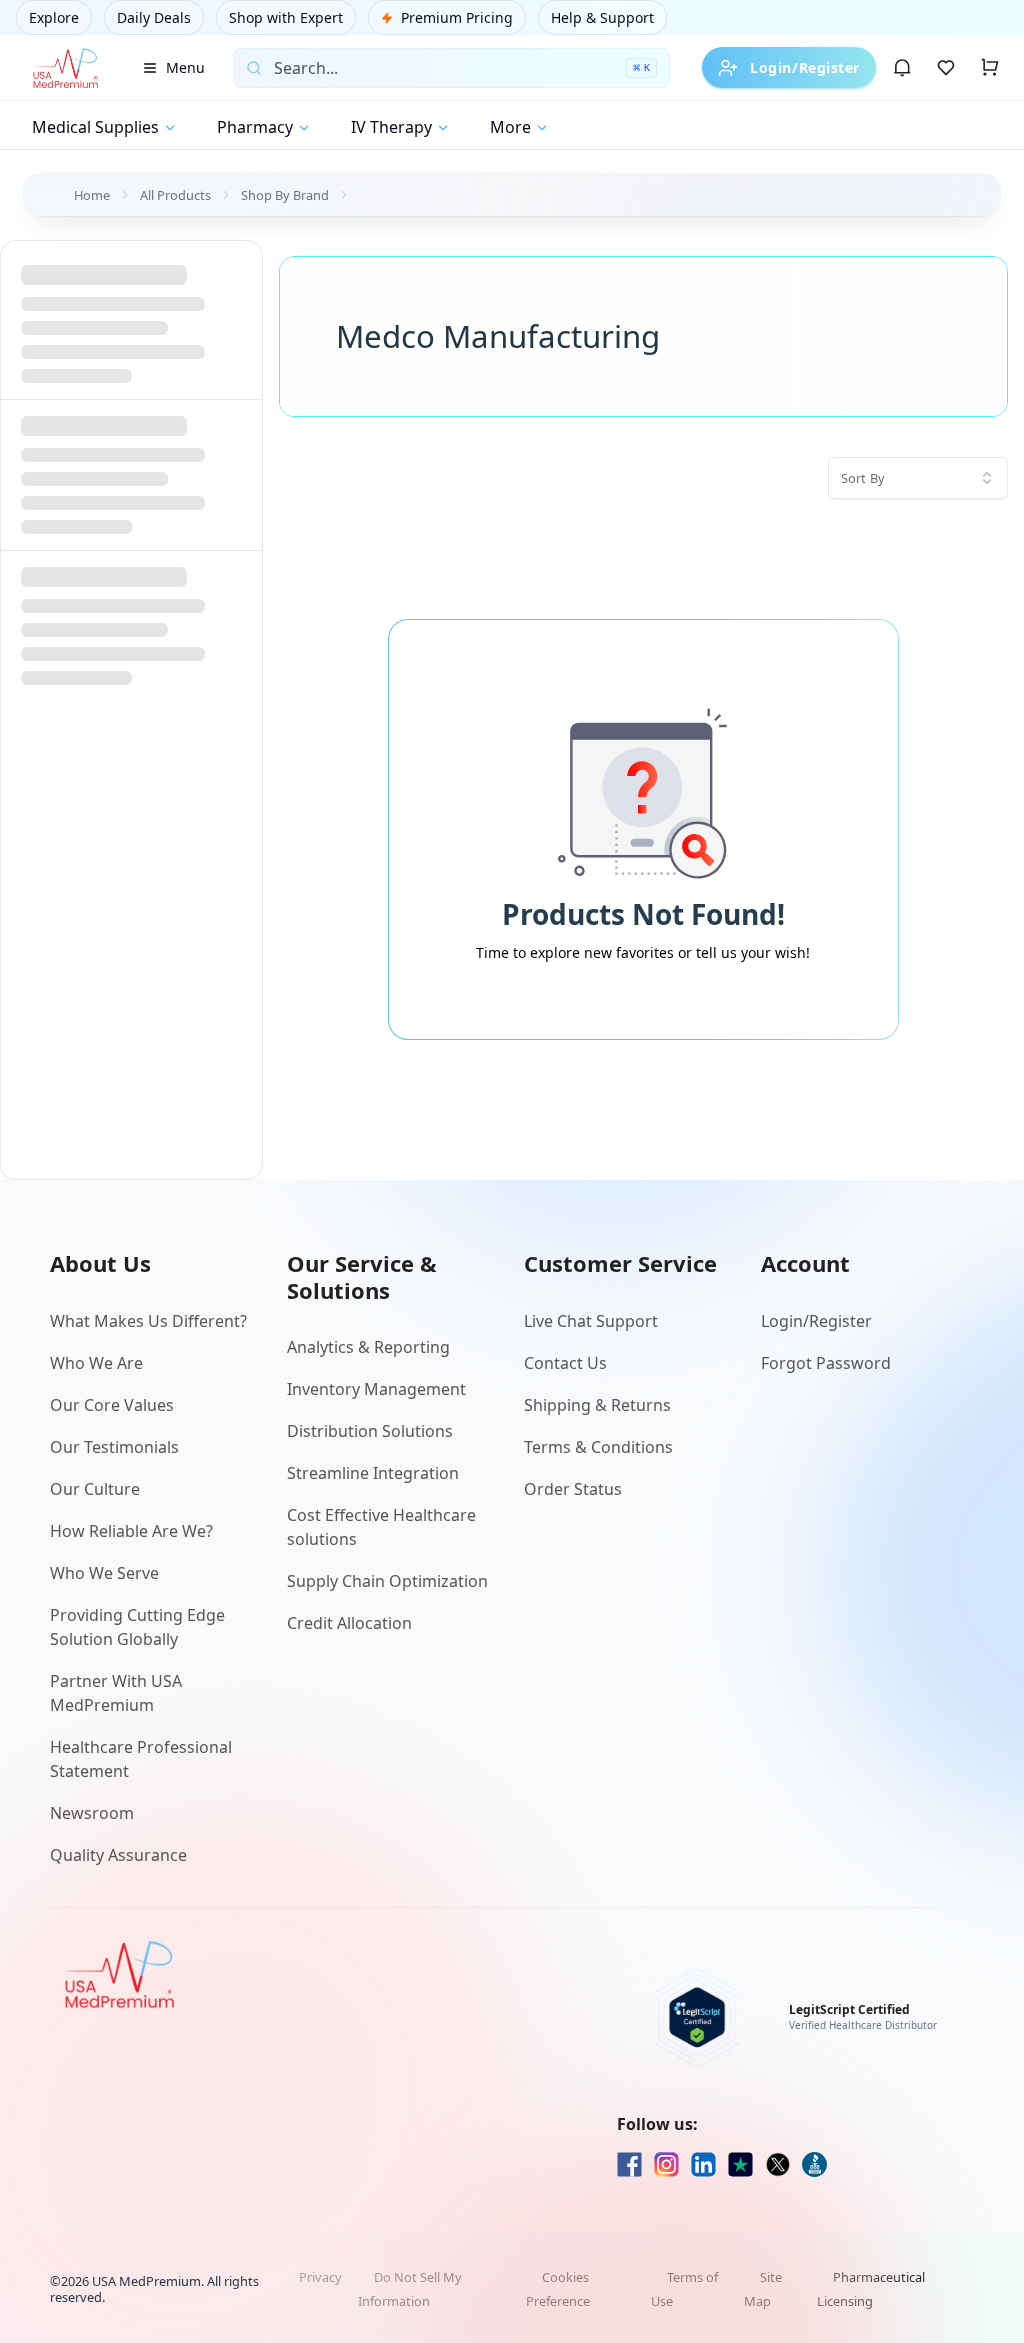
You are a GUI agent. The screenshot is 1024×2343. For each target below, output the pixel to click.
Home (92, 195)
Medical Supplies (95, 127)
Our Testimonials (114, 1447)
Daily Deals (154, 17)
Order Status (573, 1489)
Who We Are (96, 1363)
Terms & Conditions (598, 1447)
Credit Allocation (349, 1623)
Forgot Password (826, 1363)
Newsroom (92, 1813)
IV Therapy (391, 127)
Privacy (320, 2277)
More (510, 127)
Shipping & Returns (597, 1405)
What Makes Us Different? (148, 1321)
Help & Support (602, 17)
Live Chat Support (591, 1321)
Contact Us (565, 1363)
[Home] (65, 68)
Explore (54, 17)
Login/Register (805, 67)
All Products (175, 195)
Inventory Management (376, 1389)
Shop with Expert (286, 17)
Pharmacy (255, 127)
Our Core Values (112, 1405)
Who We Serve (104, 1573)
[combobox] (918, 478)
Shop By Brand (285, 195)
